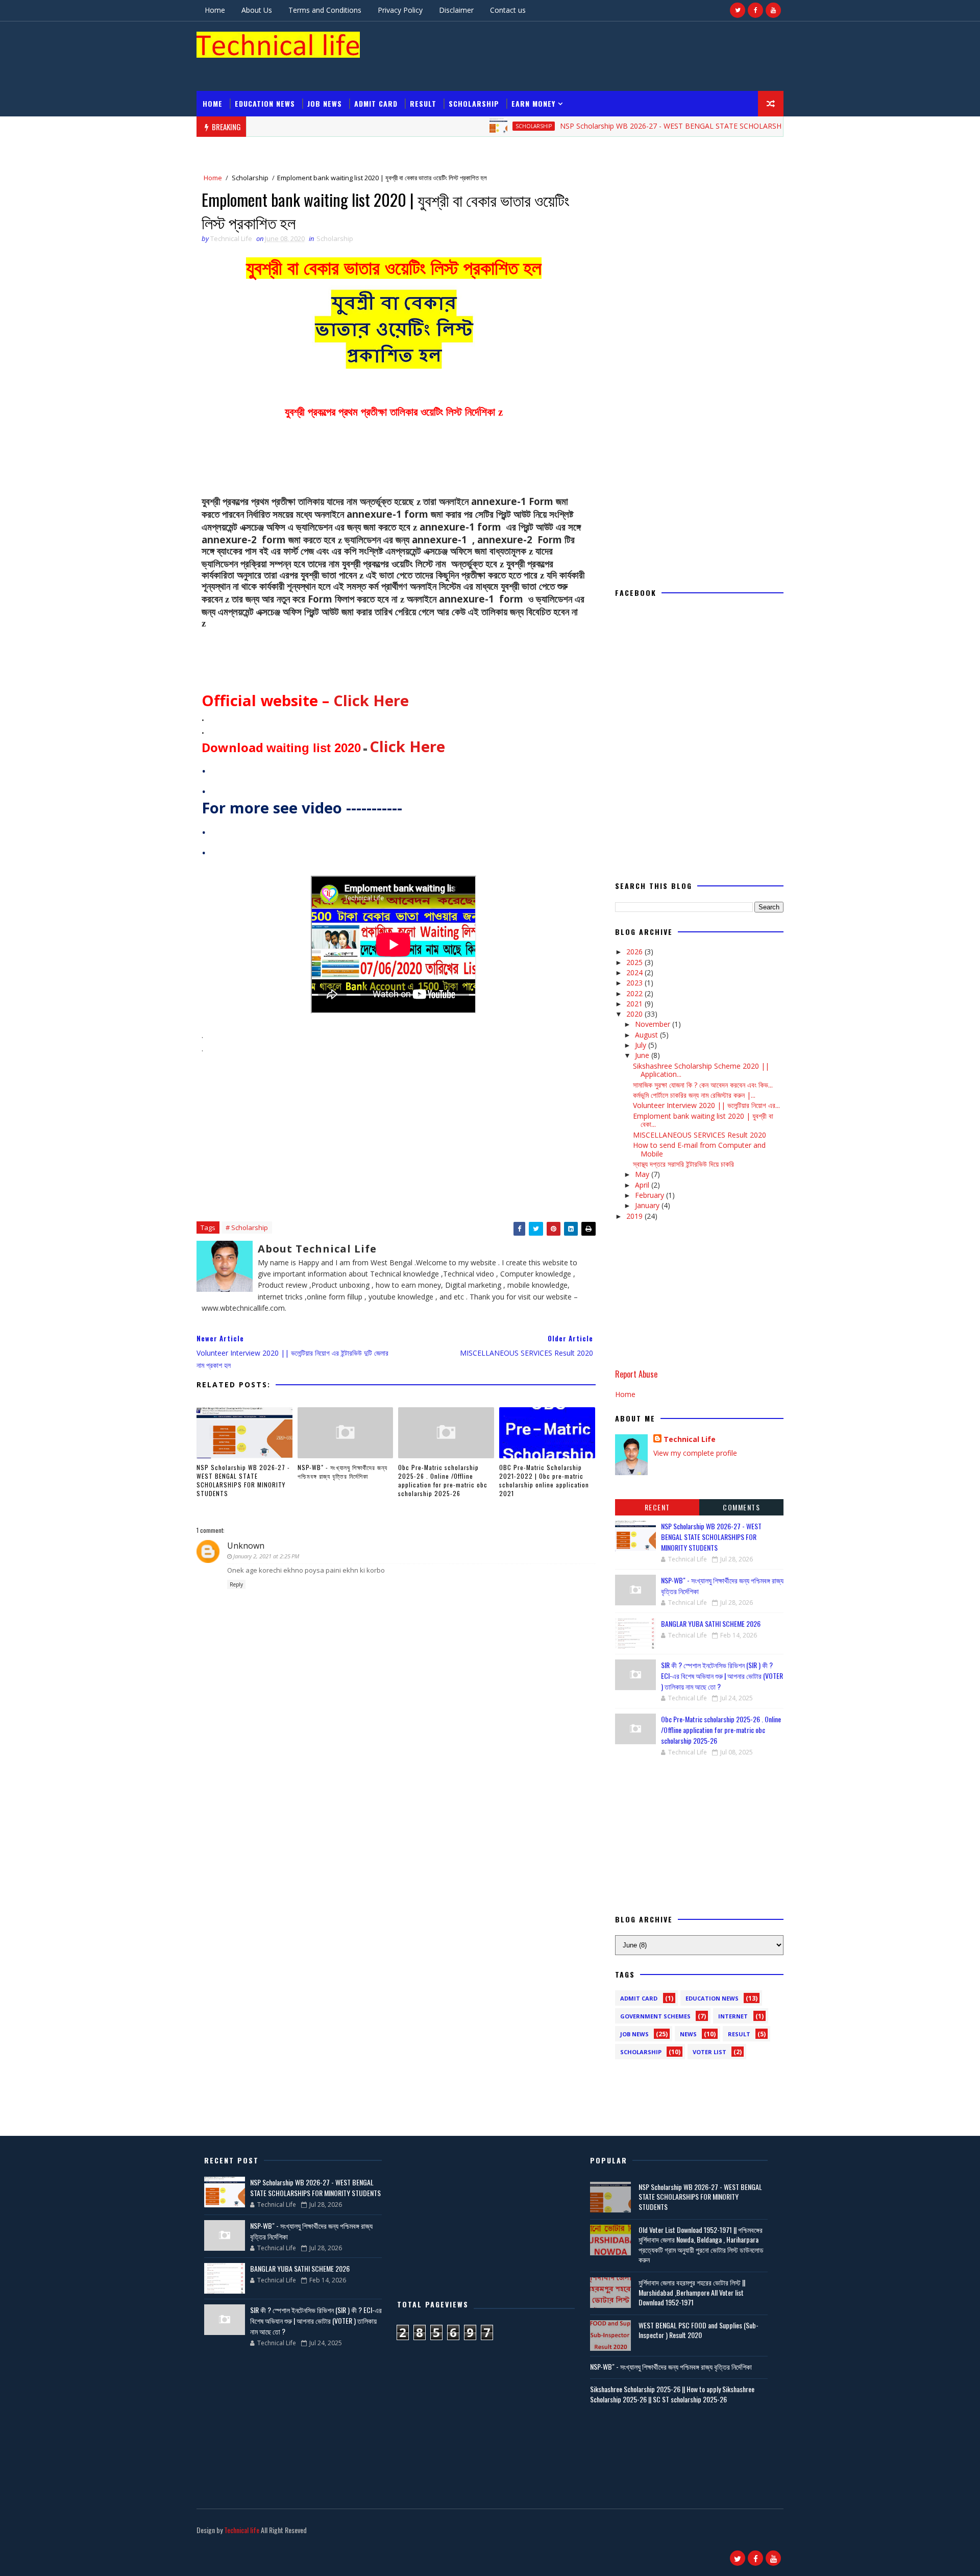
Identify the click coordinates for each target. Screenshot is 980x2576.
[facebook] (755, 10)
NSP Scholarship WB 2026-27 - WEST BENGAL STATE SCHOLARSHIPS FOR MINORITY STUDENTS (666, 126)
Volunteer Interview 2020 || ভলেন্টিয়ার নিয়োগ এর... (706, 1105)
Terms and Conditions (325, 10)
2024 (635, 972)
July (642, 1045)
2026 (635, 952)
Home (215, 10)
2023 (635, 983)
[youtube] (773, 10)
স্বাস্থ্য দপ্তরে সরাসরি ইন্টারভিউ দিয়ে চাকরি (683, 1164)
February (651, 1195)
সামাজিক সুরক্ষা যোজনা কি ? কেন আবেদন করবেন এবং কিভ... (703, 1085)
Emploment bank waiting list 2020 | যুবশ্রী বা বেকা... (703, 1120)
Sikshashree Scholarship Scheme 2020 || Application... (701, 1070)
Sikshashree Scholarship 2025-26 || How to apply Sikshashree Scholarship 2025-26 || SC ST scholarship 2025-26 (672, 2394)
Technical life (242, 2530)
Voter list (709, 2052)
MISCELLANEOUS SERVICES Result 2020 (700, 1135)
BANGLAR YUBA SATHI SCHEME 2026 (711, 1623)
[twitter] (738, 10)
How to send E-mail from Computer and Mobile (699, 1149)
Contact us (508, 10)
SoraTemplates (198, 2543)
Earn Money (533, 103)
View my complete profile (695, 1453)
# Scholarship (247, 1227)
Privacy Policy (400, 10)
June (643, 1055)
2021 (635, 1004)
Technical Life (690, 1439)
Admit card (376, 103)
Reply (236, 1584)
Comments (741, 1507)
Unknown (246, 1546)
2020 (635, 1014)
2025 (635, 962)
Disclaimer (456, 10)
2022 (635, 993)
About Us (257, 10)
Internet (733, 2016)
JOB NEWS (325, 103)
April (643, 1185)
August (647, 1035)
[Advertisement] (597, 56)
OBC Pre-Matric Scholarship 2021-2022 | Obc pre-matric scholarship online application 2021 (544, 1480)
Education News (265, 103)
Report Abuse (636, 1374)
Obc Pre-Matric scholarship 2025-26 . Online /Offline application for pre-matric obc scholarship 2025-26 (443, 1480)
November (654, 1024)
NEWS (688, 2034)
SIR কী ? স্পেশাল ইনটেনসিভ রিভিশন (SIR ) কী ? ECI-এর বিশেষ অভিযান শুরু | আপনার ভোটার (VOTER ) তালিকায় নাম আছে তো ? (722, 1676)
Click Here (371, 701)
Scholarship (474, 103)
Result (423, 103)
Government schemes (655, 2016)
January (648, 1205)
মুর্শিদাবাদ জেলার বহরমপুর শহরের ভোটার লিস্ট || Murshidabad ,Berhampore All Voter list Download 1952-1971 (692, 2292)
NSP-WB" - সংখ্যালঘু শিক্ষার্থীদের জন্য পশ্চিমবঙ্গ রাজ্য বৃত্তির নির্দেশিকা (342, 1472)
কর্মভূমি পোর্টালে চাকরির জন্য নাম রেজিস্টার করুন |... (694, 1095)
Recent (657, 1507)
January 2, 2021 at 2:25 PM (266, 1556)
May (643, 1174)
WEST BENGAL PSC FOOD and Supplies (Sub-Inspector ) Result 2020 (699, 2330)
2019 (635, 1216)
